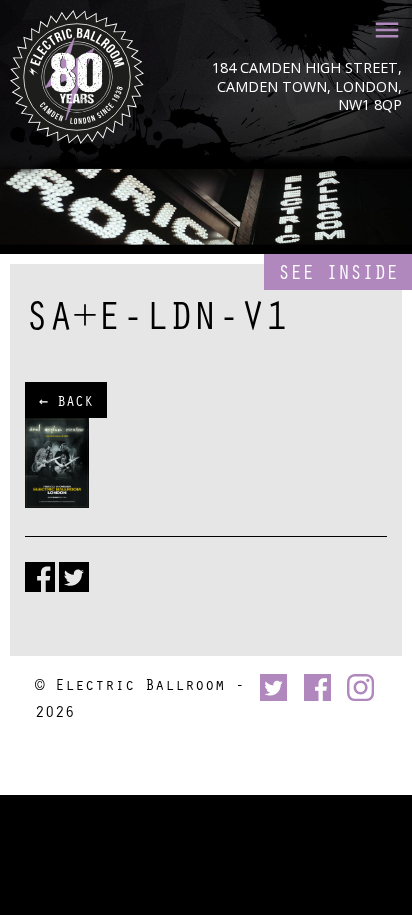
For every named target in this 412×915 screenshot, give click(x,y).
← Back (66, 400)
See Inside (338, 271)
